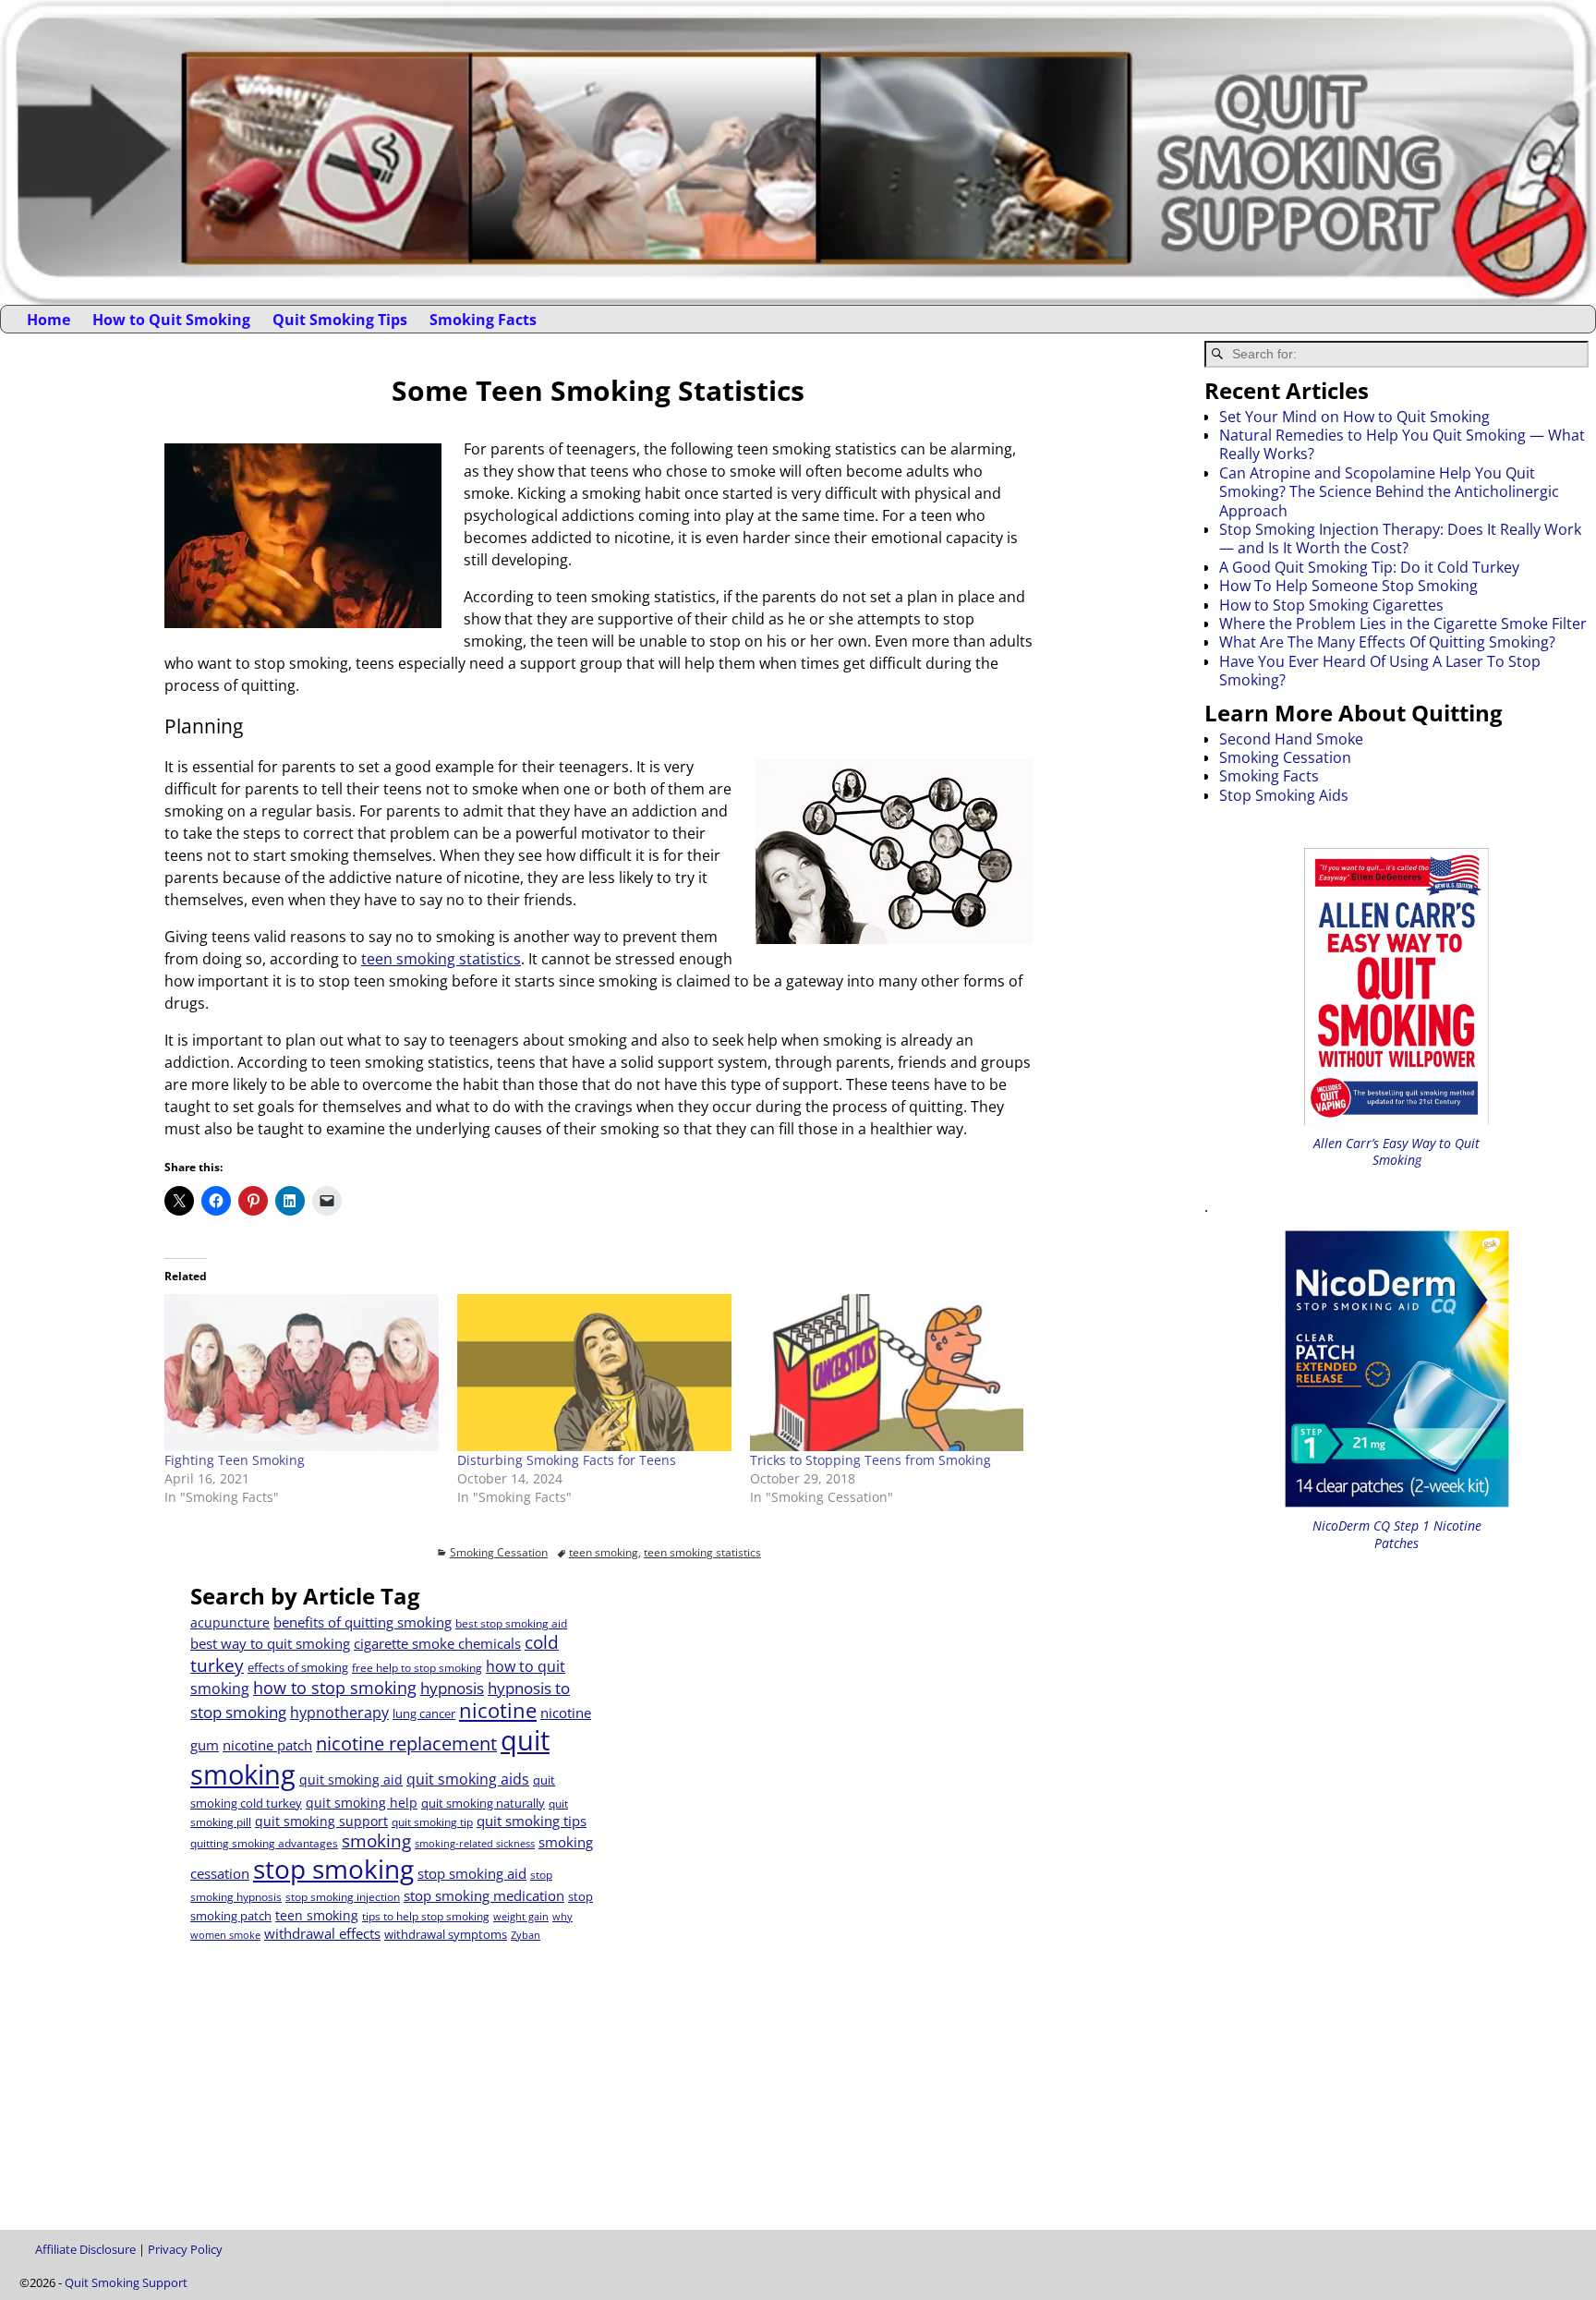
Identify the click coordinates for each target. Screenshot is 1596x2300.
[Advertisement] (804, 1712)
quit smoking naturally (483, 1803)
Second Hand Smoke (1291, 739)
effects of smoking (298, 1667)
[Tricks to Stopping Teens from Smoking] (887, 1373)
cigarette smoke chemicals (437, 1643)
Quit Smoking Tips (340, 320)
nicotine (498, 1710)
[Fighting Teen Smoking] (302, 1373)
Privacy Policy (185, 2249)
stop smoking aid (472, 1873)
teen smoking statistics (441, 959)
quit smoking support (321, 1821)
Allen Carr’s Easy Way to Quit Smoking (1396, 1151)
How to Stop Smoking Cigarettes (1331, 605)
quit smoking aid (351, 1779)
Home (48, 320)
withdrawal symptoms (446, 1934)
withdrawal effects (322, 1933)
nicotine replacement (406, 1743)
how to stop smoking (335, 1688)
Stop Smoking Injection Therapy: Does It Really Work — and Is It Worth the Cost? (1400, 539)
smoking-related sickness (475, 1844)
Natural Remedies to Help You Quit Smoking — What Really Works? (1402, 444)
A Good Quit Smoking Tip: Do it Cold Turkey (1369, 567)
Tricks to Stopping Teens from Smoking (871, 1460)
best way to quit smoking (270, 1643)
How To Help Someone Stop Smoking (1348, 586)
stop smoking (333, 1869)
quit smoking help (362, 1803)
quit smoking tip (432, 1822)
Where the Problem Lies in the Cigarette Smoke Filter (1403, 623)
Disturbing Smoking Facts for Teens (567, 1460)
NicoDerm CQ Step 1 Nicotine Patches (1397, 1534)
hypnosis (452, 1688)
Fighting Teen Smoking (235, 1460)
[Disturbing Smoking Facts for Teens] (594, 1373)
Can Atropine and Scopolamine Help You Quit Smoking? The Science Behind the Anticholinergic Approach (1389, 492)
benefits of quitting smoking (363, 1622)
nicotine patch (267, 1745)
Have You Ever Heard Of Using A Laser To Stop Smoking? (1380, 671)
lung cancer (424, 1713)
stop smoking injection (343, 1897)
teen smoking (604, 1552)
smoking (376, 1840)
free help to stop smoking (417, 1668)
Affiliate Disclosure (85, 2249)
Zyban (526, 1935)
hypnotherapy (339, 1713)
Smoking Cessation (499, 1552)
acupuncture (230, 1622)
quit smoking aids (468, 1779)
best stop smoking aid (511, 1623)
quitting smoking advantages (264, 1843)
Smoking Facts (483, 320)
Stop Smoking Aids (1284, 795)
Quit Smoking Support (126, 2282)
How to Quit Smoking (171, 320)
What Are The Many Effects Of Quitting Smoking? (1387, 642)
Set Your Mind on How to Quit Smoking (1354, 417)
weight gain (521, 1917)
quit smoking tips (532, 1821)
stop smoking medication (484, 1895)
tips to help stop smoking (426, 1916)
